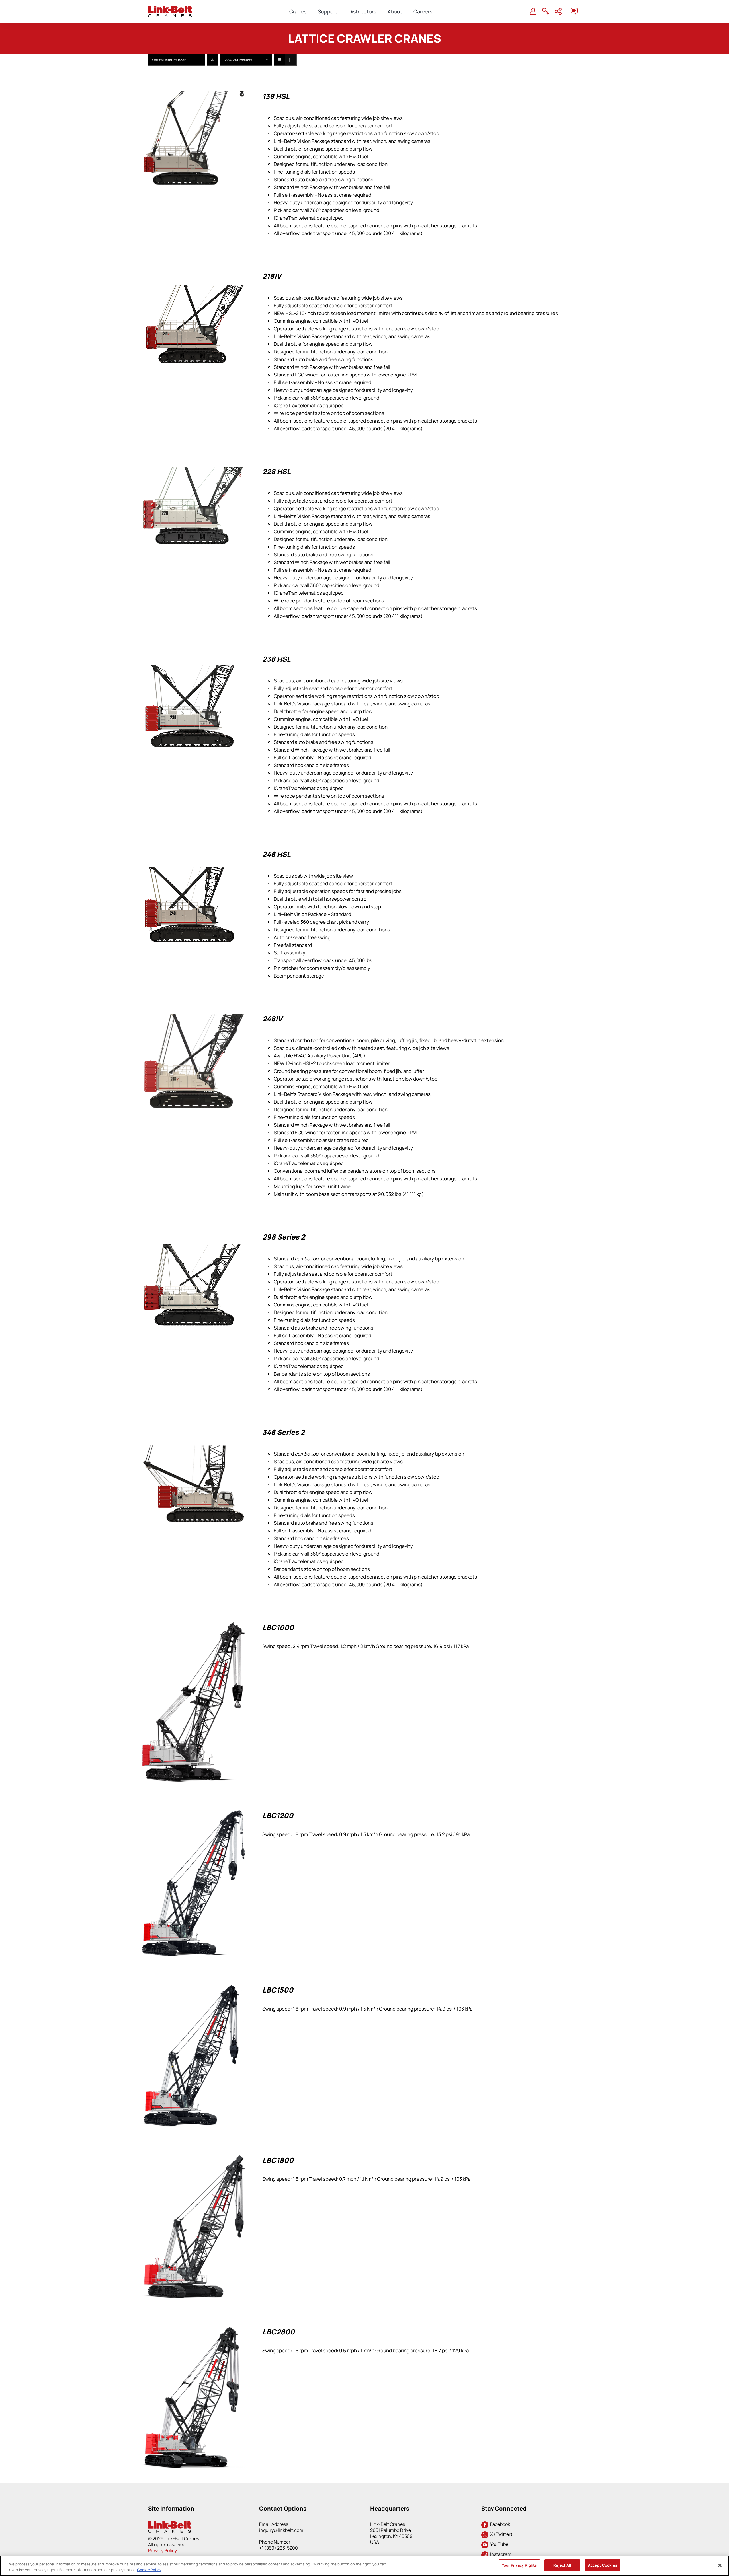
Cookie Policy (149, 2570)
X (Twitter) (500, 2534)
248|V (272, 1019)
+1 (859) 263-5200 (279, 2548)
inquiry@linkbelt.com (281, 2530)
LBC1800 (278, 2160)
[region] (364, 2566)
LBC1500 (278, 1990)
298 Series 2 (284, 1237)
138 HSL (276, 96)
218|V (272, 276)
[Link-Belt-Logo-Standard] (170, 8)
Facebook (499, 2524)
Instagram (500, 2554)
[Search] (546, 11)
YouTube (498, 2544)
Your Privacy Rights (519, 2565)
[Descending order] (212, 60)
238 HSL (277, 659)
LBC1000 (278, 1627)
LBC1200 (278, 1815)
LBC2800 (279, 2332)
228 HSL (277, 471)
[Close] (720, 2565)
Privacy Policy (162, 2550)
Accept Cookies (603, 2565)
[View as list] (291, 60)
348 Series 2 (283, 1432)
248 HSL (277, 854)
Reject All (562, 2565)
